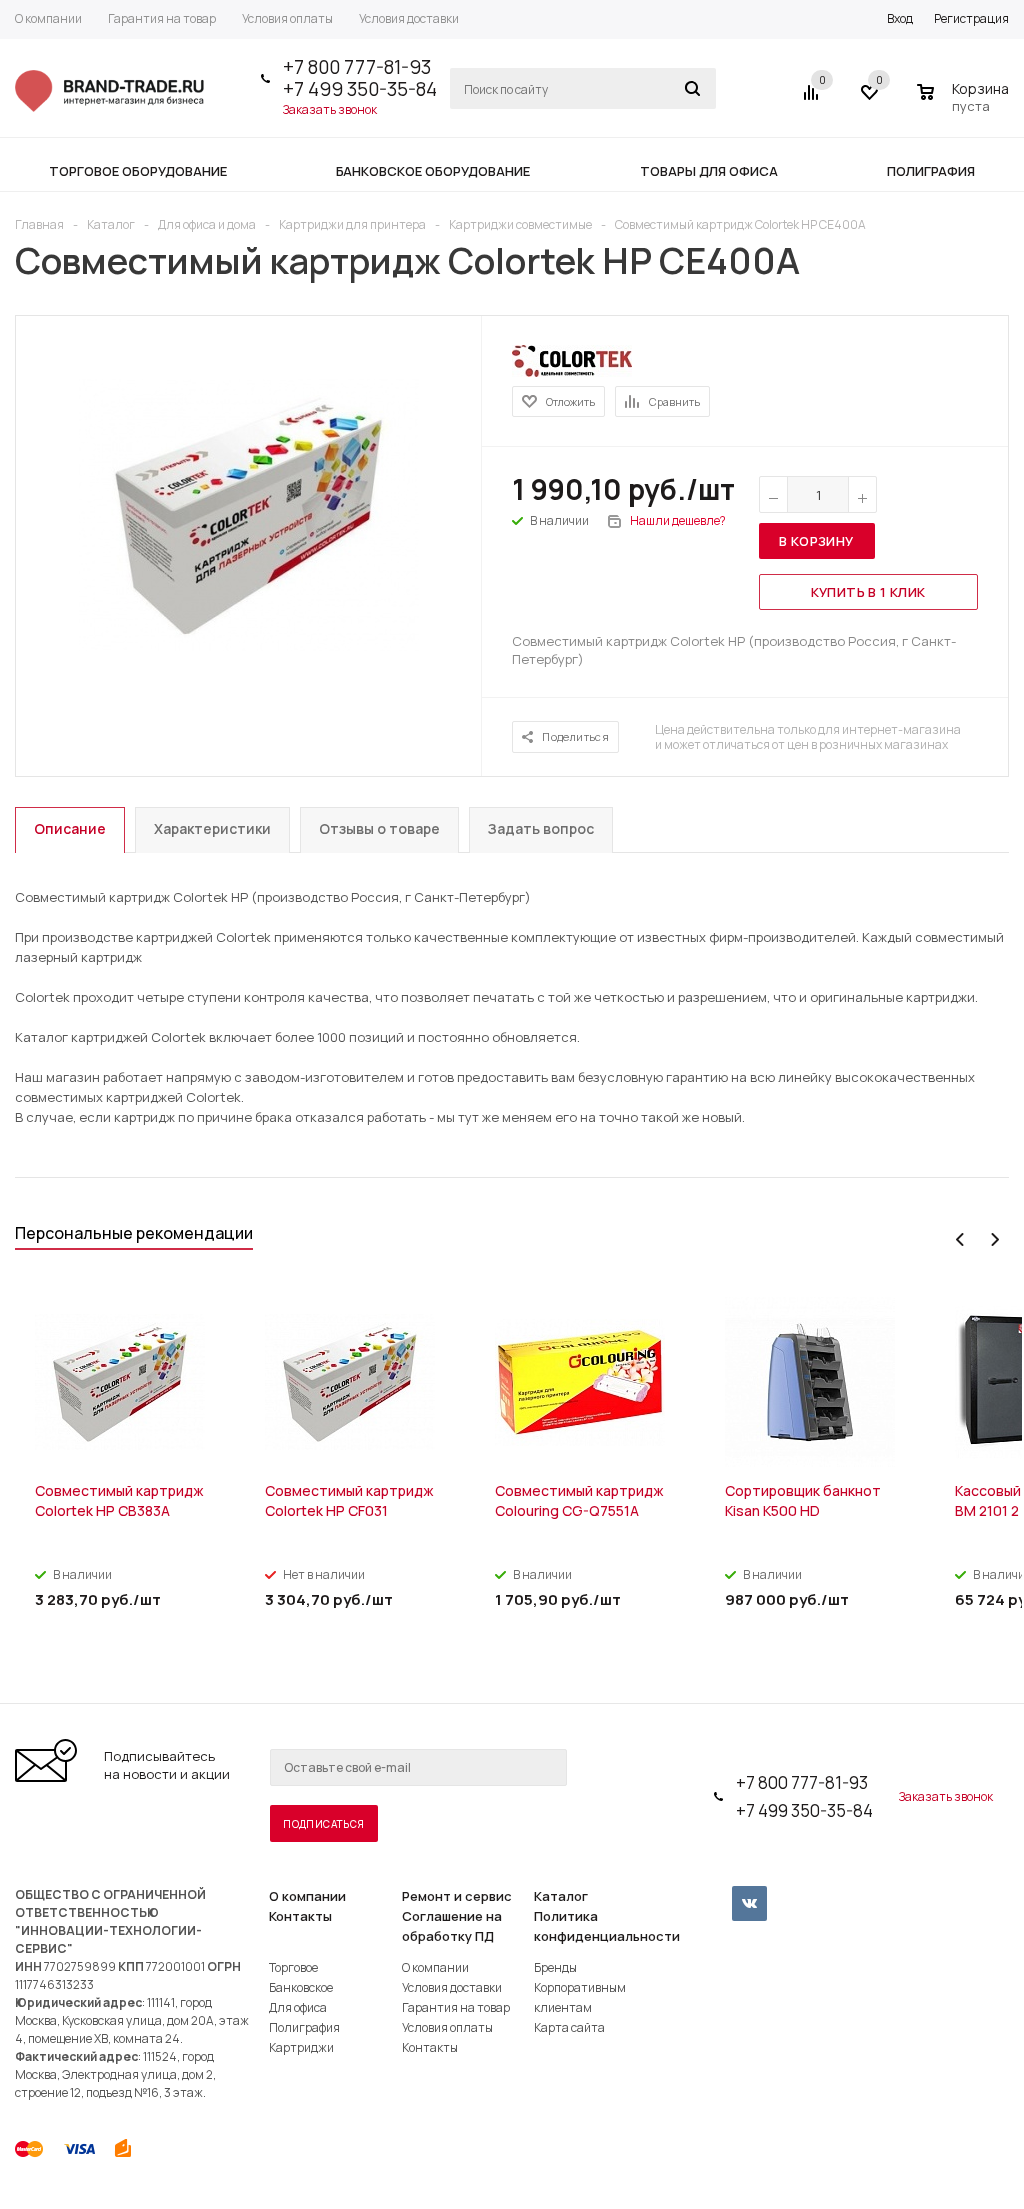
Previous (960, 1239)
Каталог (561, 1896)
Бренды (555, 1967)
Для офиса (298, 2007)
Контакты (300, 1916)
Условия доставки (452, 1987)
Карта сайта (569, 2027)
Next (994, 1239)
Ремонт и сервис (457, 1896)
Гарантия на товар (456, 2007)
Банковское (301, 1987)
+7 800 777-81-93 (357, 67)
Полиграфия (304, 2027)
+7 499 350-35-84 (360, 89)
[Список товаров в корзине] (965, 103)
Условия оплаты (447, 2027)
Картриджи (301, 2047)
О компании (307, 1896)
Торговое (293, 1967)
